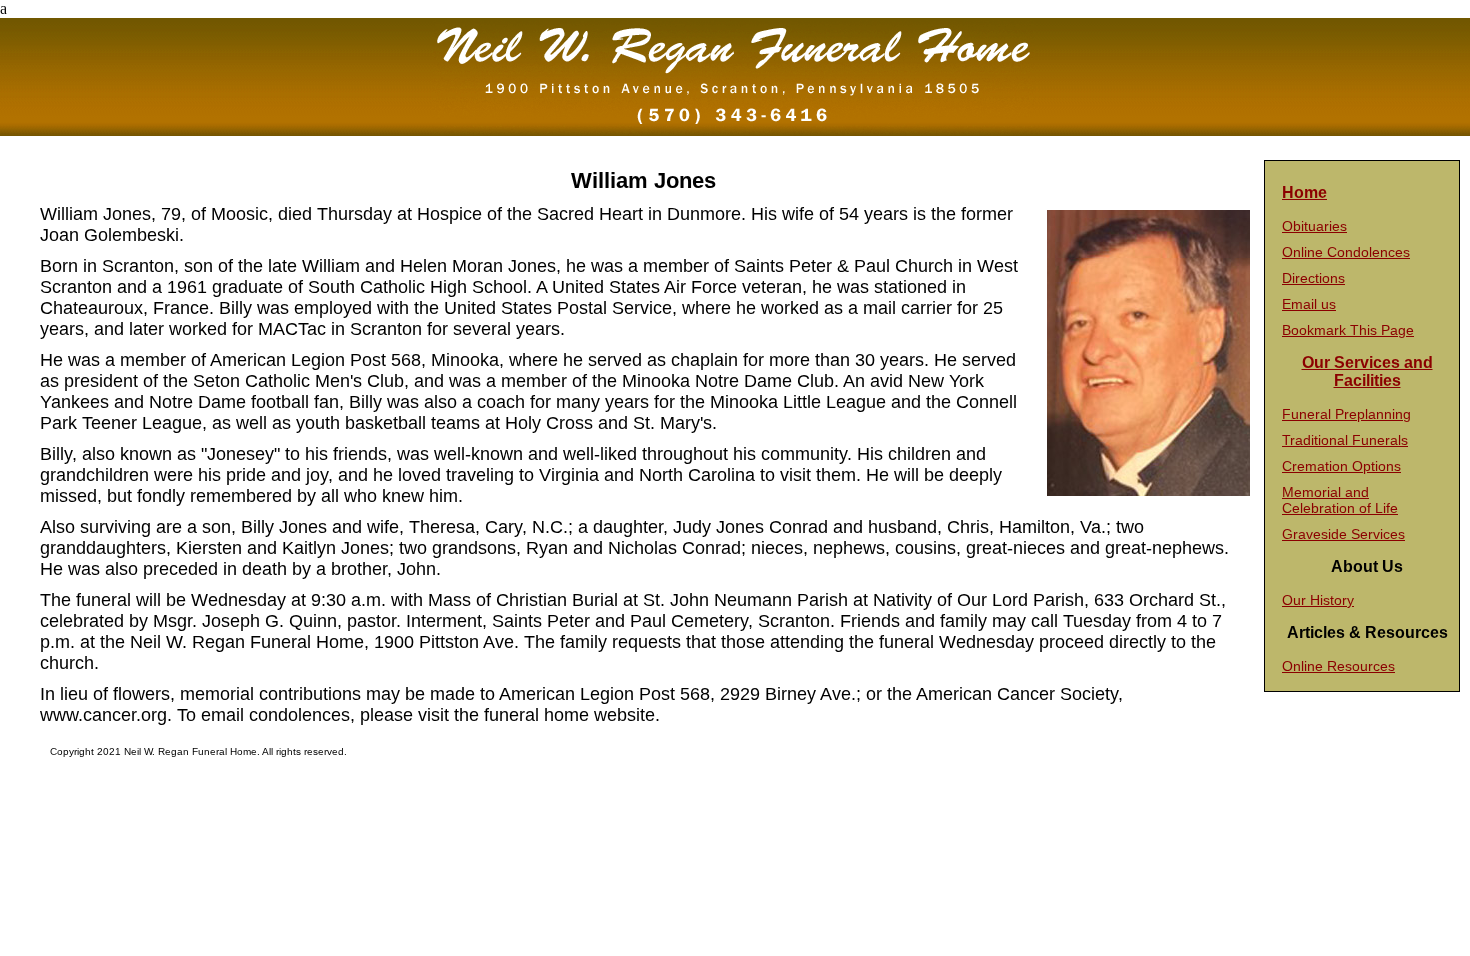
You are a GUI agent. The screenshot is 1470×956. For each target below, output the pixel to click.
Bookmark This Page (1348, 330)
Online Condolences (1346, 252)
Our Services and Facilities (1367, 371)
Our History (1318, 600)
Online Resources (1338, 666)
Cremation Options (1341, 466)
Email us (1309, 304)
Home (1304, 192)
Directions (1313, 278)
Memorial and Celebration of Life (1340, 500)
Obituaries (1314, 226)
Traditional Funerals (1345, 440)
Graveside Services (1343, 534)
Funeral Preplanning (1346, 414)
